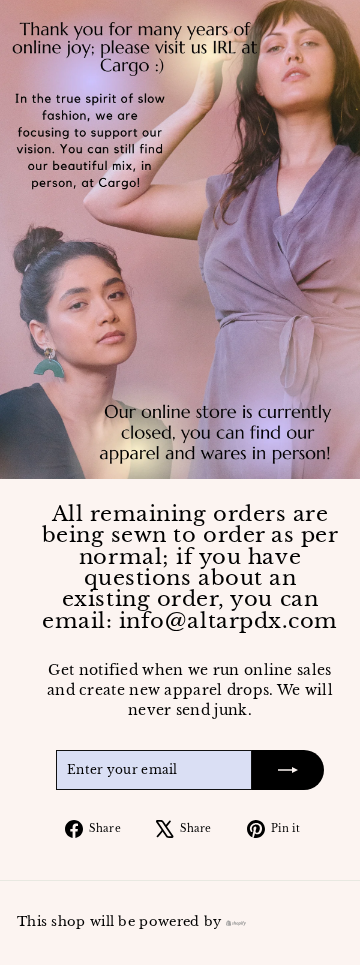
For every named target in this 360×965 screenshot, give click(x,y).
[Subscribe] (288, 770)
